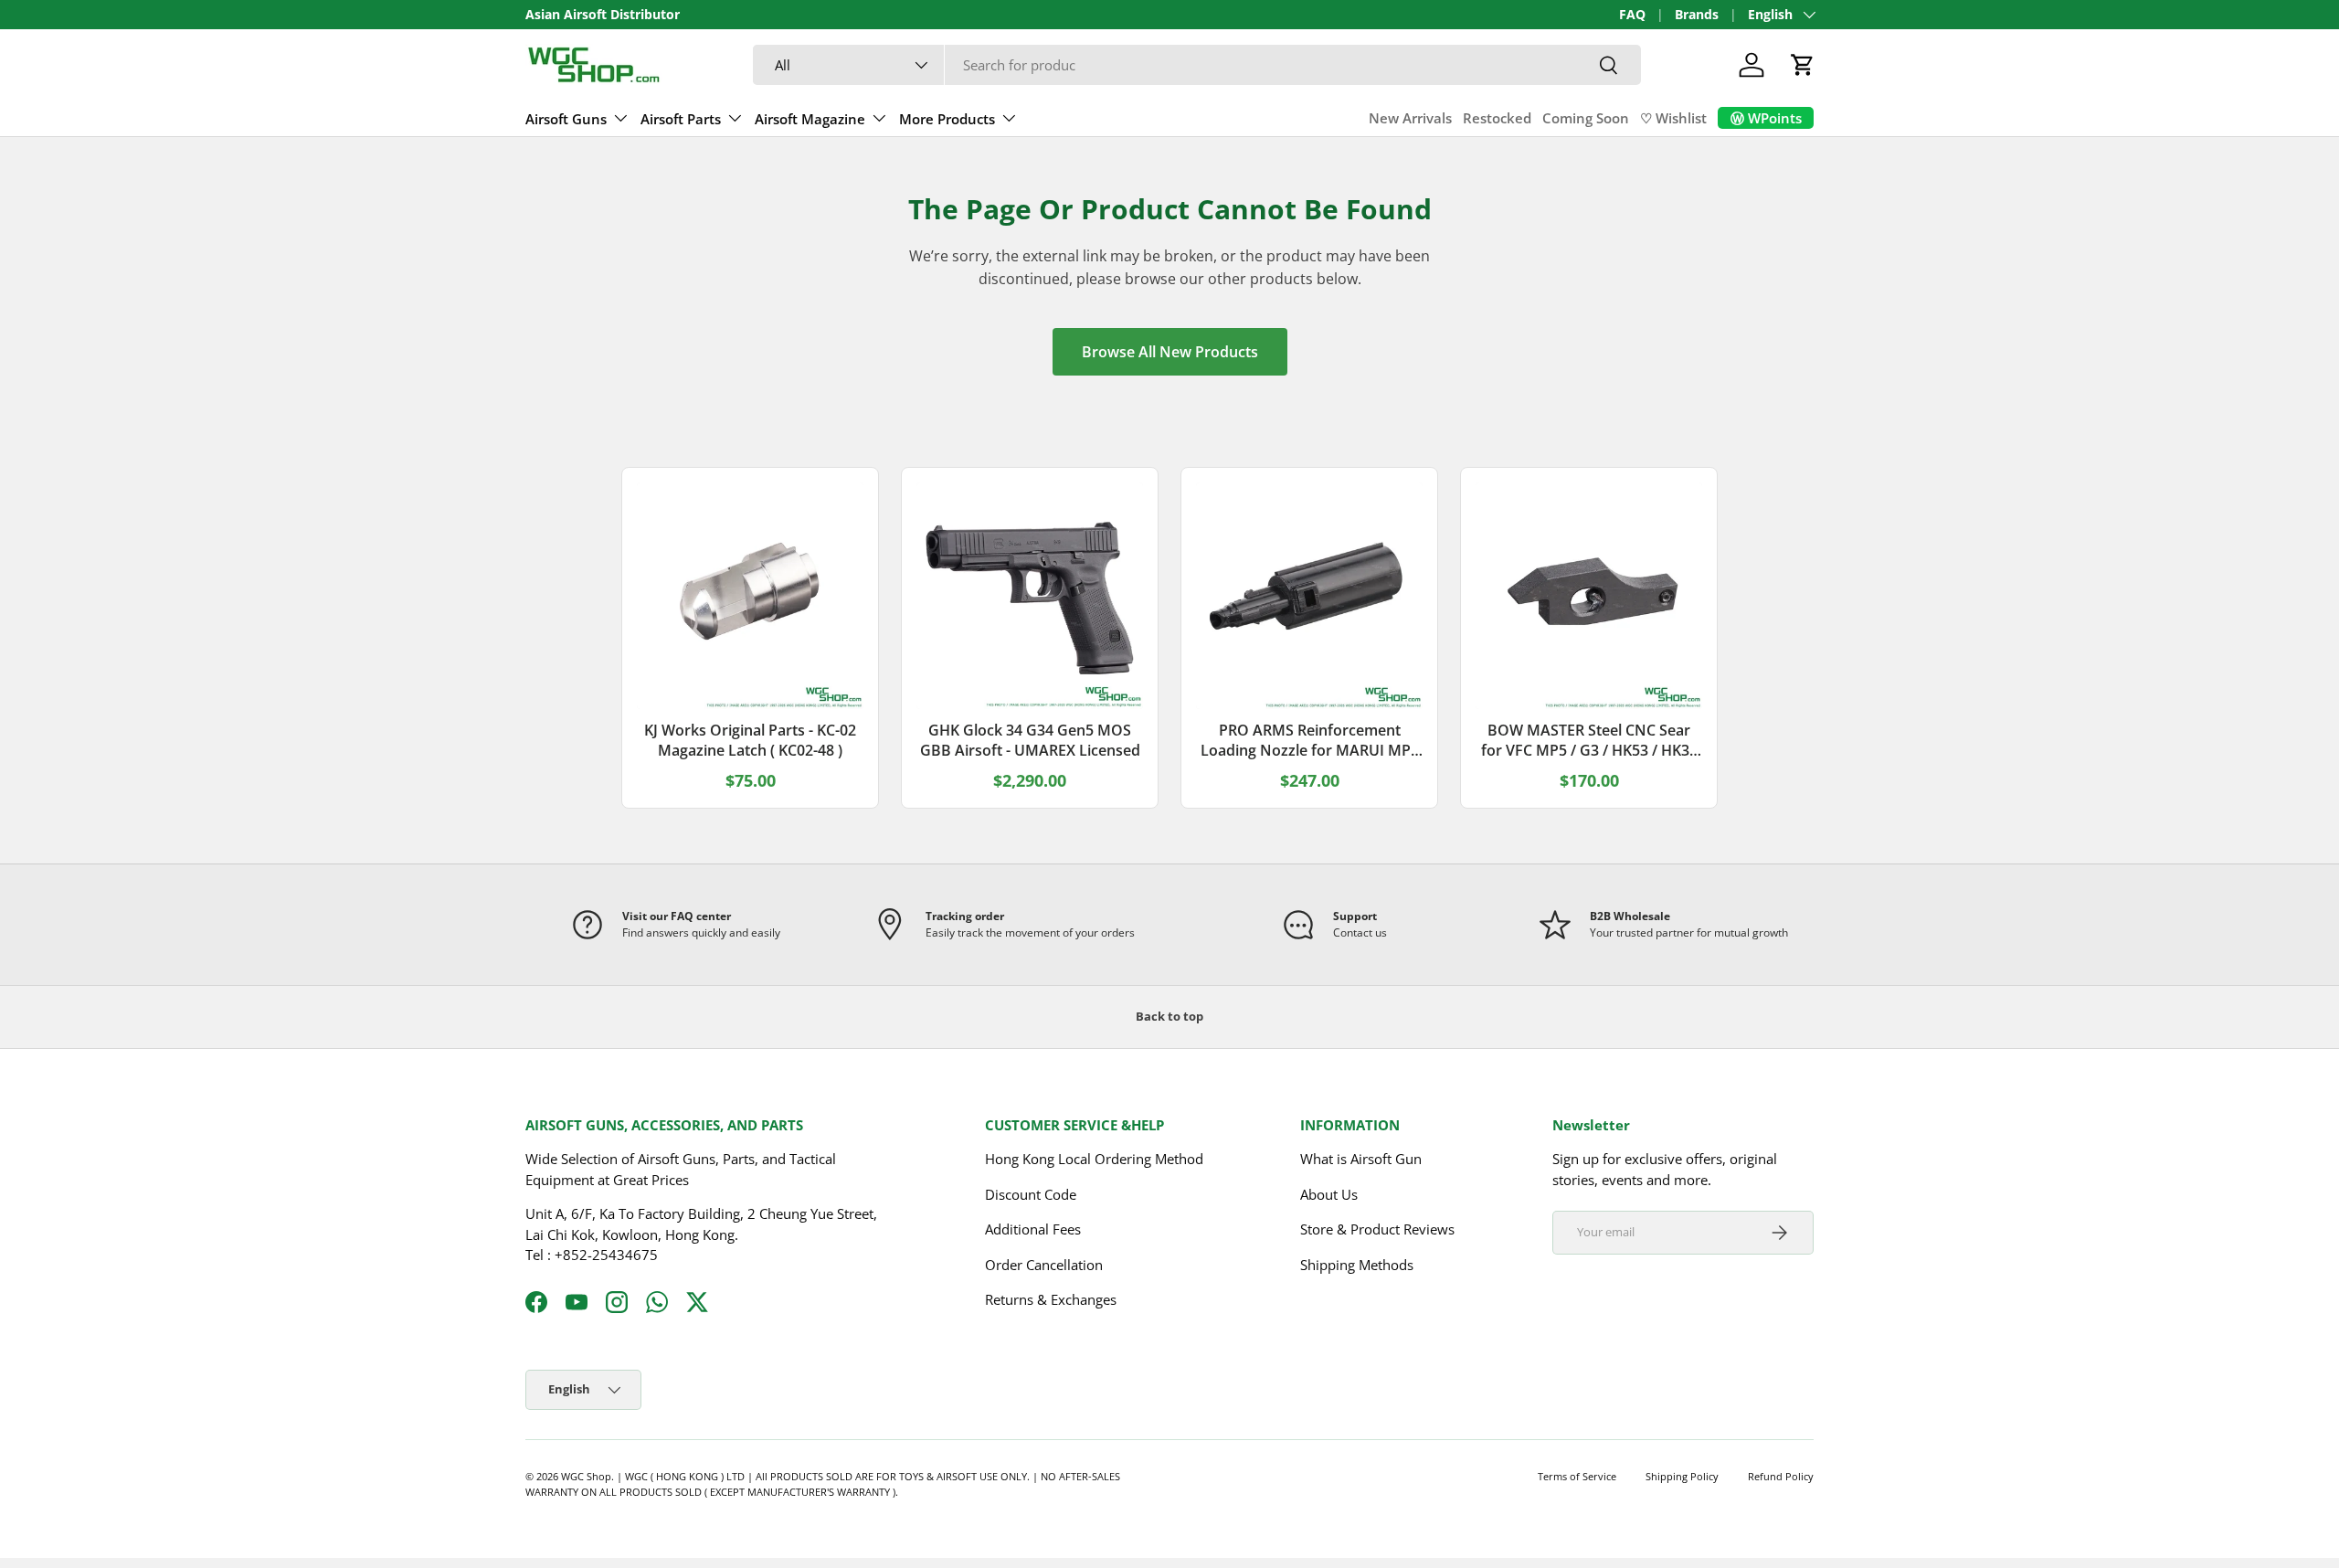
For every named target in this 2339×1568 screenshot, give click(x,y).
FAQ (1632, 15)
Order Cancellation (1044, 1265)
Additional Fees (1033, 1229)
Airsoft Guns (566, 119)
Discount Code (1031, 1194)
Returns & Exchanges (1051, 1299)
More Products (947, 119)
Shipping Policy (1682, 1476)
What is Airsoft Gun (1361, 1159)
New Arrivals (1410, 118)
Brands (1697, 15)
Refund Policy (1781, 1476)
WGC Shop (586, 1476)
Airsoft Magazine (810, 119)
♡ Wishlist (1673, 118)
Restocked (1497, 118)
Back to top (1169, 1016)
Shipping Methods (1357, 1265)
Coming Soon (1586, 118)
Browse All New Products (1170, 352)
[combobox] (1197, 65)
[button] (1803, 65)
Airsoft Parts (681, 119)
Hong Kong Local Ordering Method (1094, 1159)
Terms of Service (1577, 1476)
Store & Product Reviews (1377, 1229)
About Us (1329, 1194)
